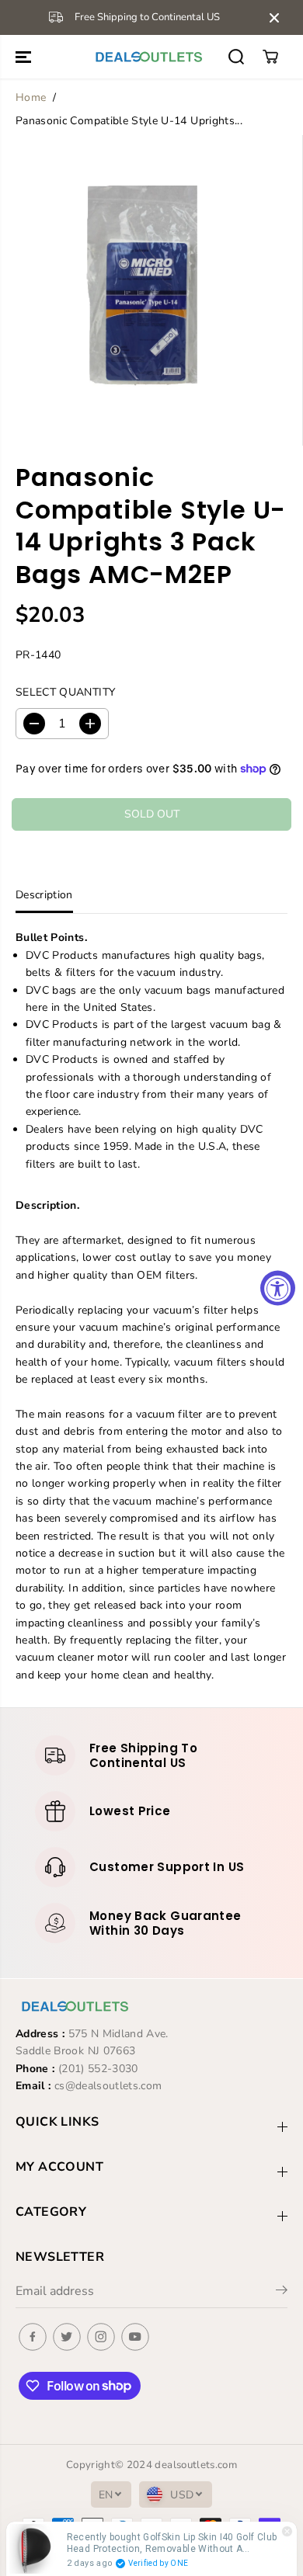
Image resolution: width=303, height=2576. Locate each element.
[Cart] (270, 57)
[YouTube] (135, 2337)
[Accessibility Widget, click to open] (278, 1288)
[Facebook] (33, 2337)
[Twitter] (67, 2337)
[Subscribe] (282, 2293)
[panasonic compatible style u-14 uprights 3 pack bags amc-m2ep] (140, 290)
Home (31, 97)
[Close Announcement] (274, 18)
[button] (25, 57)
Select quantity (65, 692)
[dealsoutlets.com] (148, 57)
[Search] (236, 57)
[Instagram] (101, 2337)
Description (44, 895)
